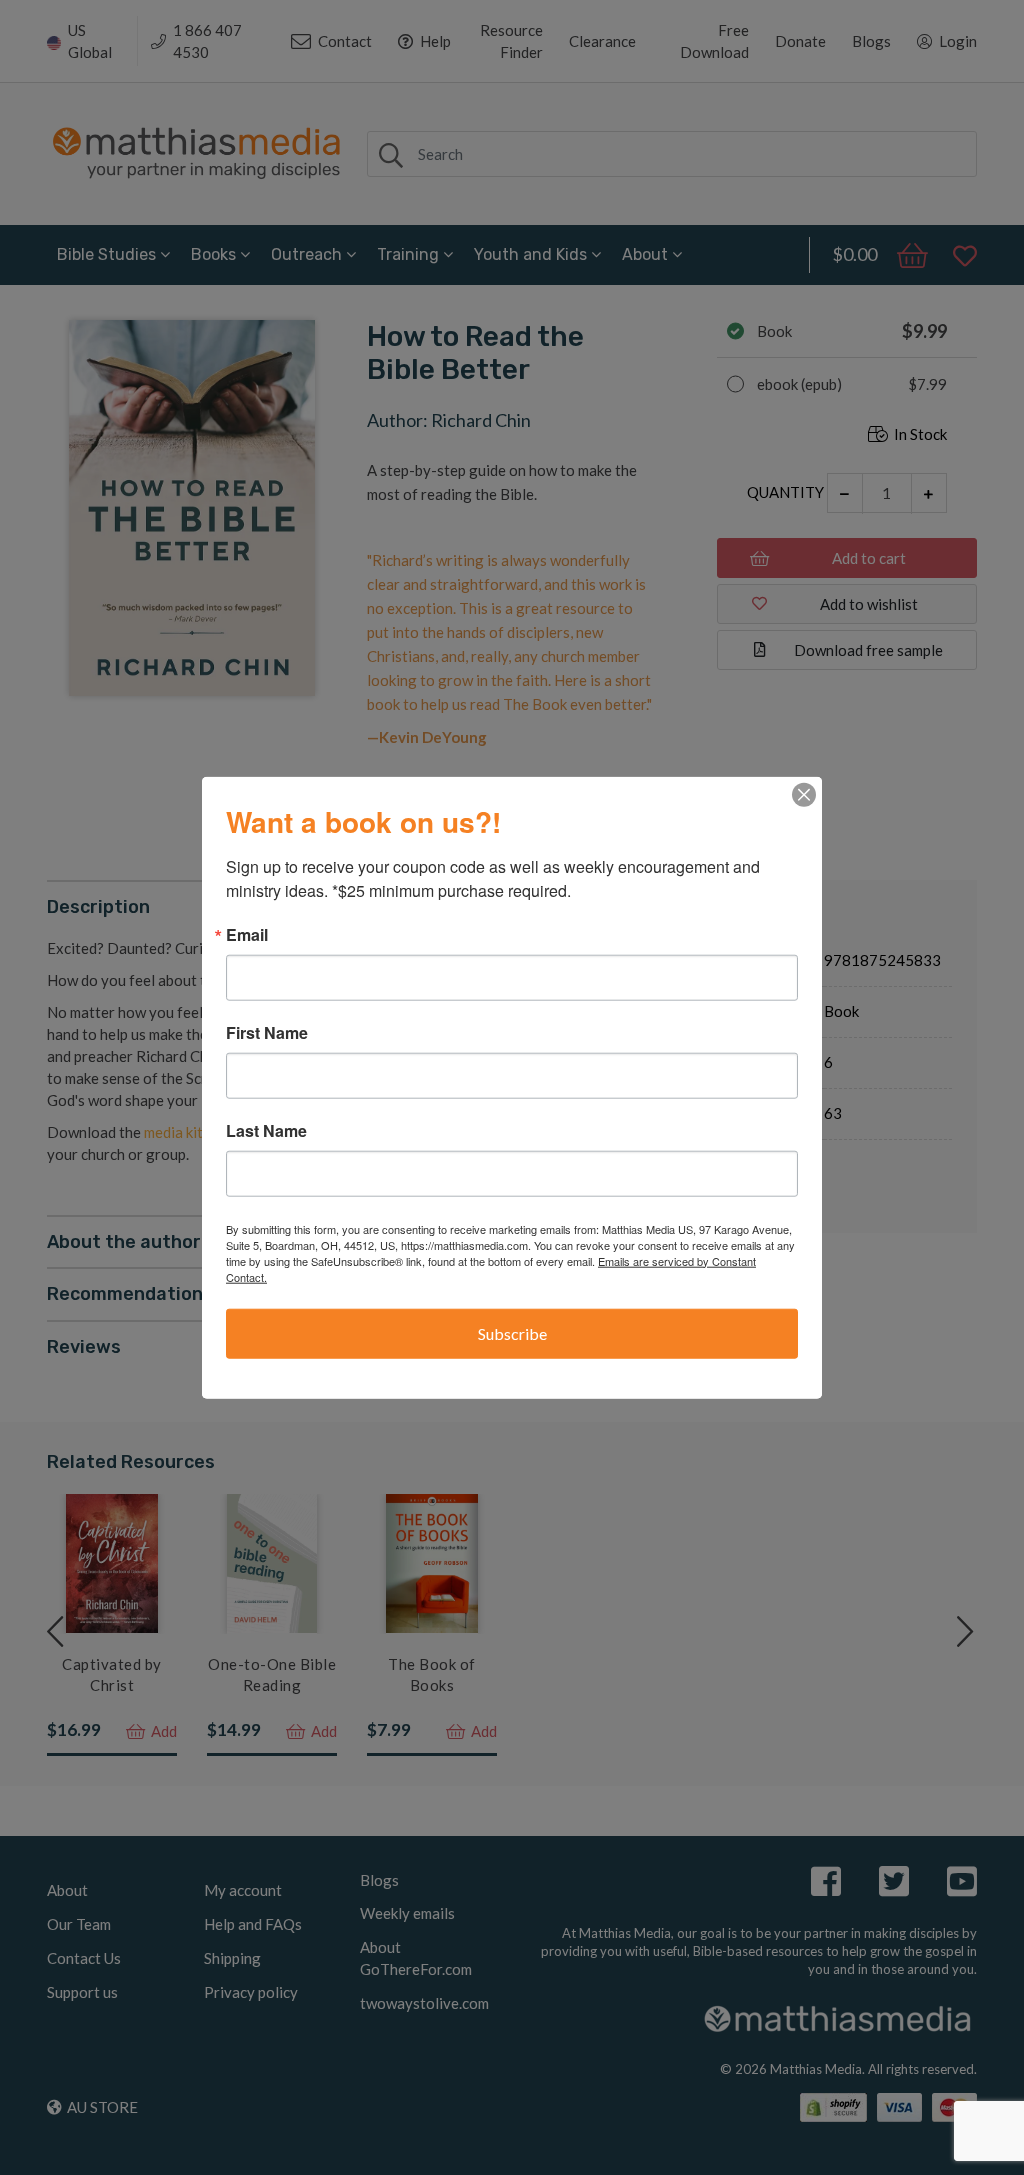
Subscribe (512, 1332)
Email (247, 934)
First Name (267, 1032)
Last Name (266, 1130)
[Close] (804, 794)
